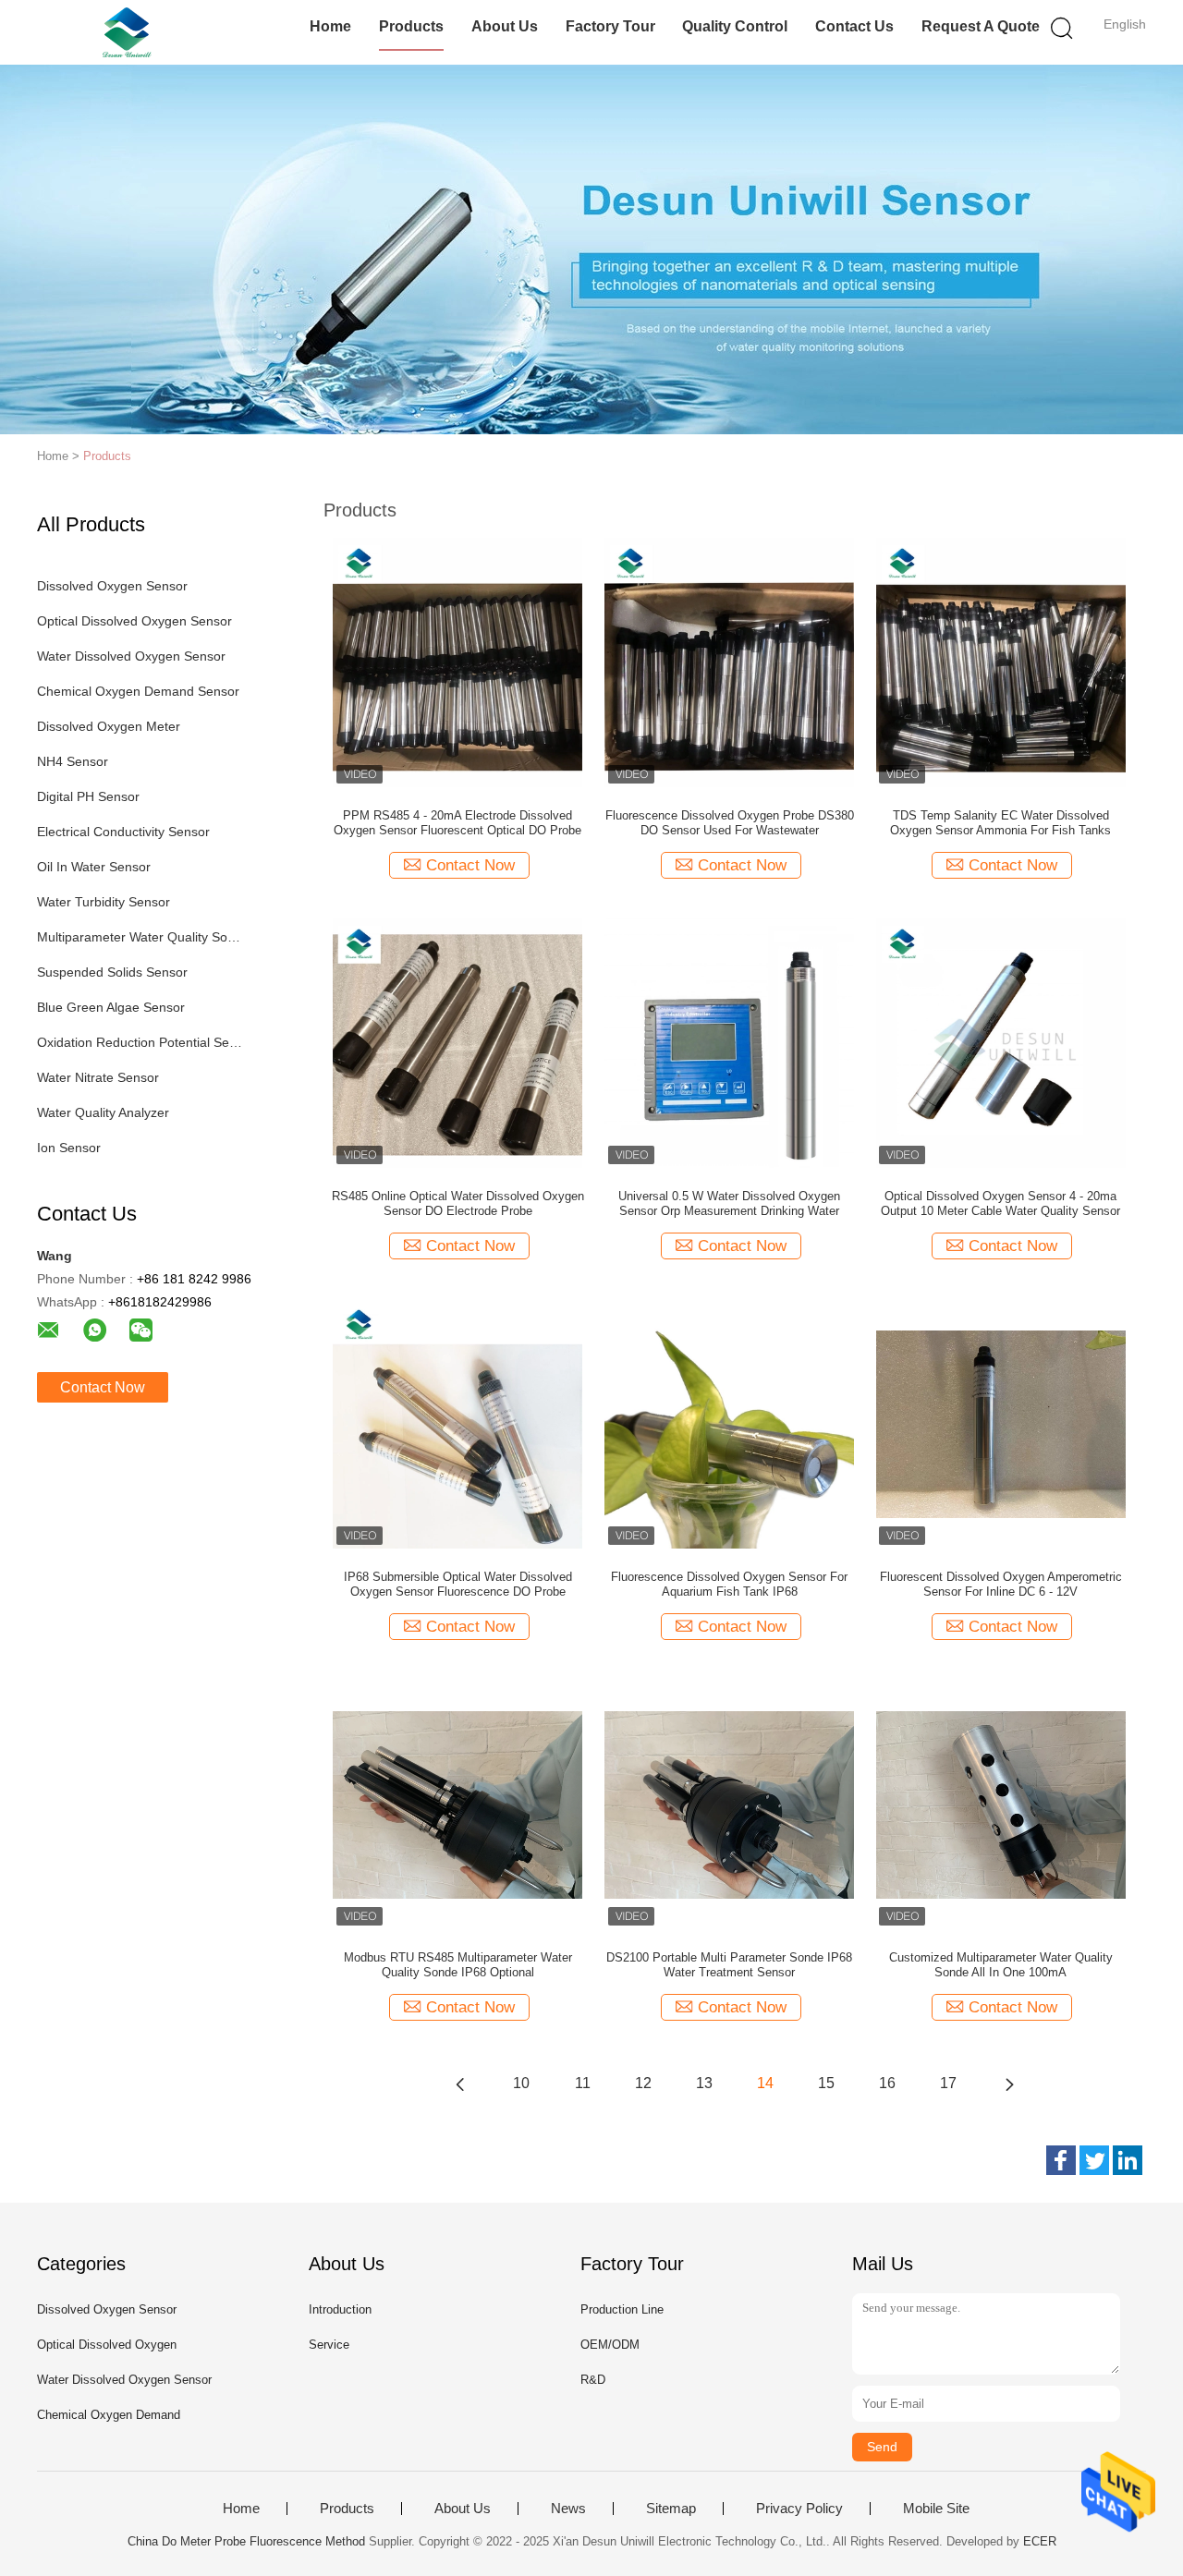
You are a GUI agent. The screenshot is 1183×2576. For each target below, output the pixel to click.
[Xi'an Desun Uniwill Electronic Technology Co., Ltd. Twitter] (1094, 2160)
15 (826, 2083)
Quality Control (735, 26)
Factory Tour (610, 26)
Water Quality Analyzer (103, 1112)
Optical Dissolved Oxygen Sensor (134, 621)
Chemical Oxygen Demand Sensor (138, 691)
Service (329, 2345)
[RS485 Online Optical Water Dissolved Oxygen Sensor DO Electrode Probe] (457, 1042)
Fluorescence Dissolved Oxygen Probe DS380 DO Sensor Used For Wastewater (730, 823)
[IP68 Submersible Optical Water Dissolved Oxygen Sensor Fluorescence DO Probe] (457, 1423)
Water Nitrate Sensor (98, 1077)
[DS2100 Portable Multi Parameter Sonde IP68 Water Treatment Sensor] (729, 1804)
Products (411, 26)
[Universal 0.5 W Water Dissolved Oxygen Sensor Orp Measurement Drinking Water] (729, 1042)
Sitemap (671, 2509)
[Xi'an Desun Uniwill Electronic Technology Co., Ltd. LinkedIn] (1128, 2160)
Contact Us (854, 26)
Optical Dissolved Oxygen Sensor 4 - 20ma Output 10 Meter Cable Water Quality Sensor (1000, 1203)
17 (948, 2083)
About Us (505, 26)
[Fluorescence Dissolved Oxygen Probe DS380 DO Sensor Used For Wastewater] (729, 662)
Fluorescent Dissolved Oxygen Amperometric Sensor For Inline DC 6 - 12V (1001, 1584)
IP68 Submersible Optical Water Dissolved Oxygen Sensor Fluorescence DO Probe (458, 1584)
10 (521, 2083)
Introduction (340, 2309)
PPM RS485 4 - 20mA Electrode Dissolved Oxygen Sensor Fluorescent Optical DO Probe (457, 823)
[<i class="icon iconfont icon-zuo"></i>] (460, 2084)
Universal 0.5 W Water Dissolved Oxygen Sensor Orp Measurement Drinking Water (729, 1203)
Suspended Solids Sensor (112, 972)
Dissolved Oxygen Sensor (112, 586)
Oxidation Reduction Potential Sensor (142, 1042)
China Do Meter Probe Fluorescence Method (246, 2541)
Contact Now (103, 1387)
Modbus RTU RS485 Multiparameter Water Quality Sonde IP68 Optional (458, 1965)
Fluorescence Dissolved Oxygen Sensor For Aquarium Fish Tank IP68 (729, 1584)
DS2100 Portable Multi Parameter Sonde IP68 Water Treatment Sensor (729, 1965)
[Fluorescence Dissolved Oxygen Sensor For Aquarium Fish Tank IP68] (729, 1423)
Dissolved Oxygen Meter (109, 726)
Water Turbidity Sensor (104, 902)
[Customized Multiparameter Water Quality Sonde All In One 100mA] (1001, 1804)
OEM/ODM (610, 2345)
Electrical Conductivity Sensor (123, 832)
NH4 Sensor (73, 761)
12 (643, 2083)
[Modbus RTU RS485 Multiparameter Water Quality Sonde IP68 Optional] (457, 1804)
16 (887, 2083)
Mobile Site (936, 2509)
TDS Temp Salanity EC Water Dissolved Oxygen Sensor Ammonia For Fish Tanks (1000, 823)
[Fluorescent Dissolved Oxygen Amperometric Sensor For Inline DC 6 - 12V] (1001, 1423)
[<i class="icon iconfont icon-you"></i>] (1009, 2084)
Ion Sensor (69, 1148)
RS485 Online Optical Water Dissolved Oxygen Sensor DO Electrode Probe (458, 1203)
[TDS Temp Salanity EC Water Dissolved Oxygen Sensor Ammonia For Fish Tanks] (1001, 662)
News (568, 2509)
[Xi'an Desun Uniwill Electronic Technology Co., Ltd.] (127, 32)
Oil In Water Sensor (94, 867)
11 (583, 2083)
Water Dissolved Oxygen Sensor (131, 656)
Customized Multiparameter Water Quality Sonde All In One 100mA (1001, 1965)
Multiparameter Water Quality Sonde (142, 937)
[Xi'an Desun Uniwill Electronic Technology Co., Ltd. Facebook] (1061, 2160)
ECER (1040, 2541)
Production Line (622, 2309)
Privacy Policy (799, 2509)
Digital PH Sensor (88, 796)
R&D (593, 2380)
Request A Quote (981, 26)
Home (330, 26)
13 (704, 2083)
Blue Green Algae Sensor (111, 1007)
